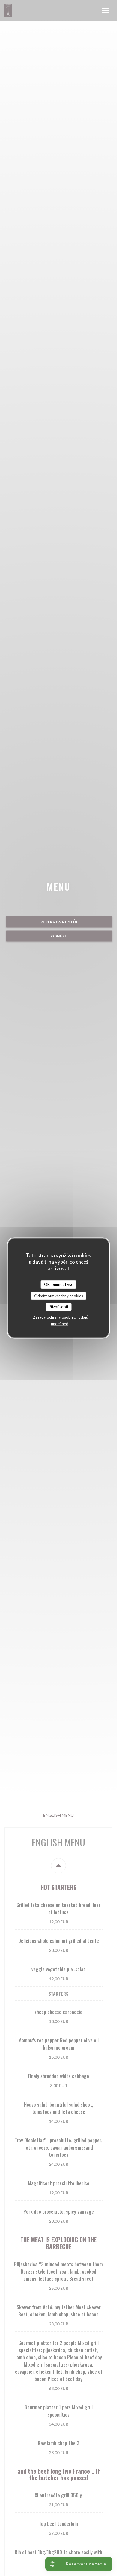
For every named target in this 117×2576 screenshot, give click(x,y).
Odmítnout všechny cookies (59, 1296)
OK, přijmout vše (59, 1284)
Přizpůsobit (58, 1307)
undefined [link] (60, 1323)
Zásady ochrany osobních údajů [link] (61, 1317)
